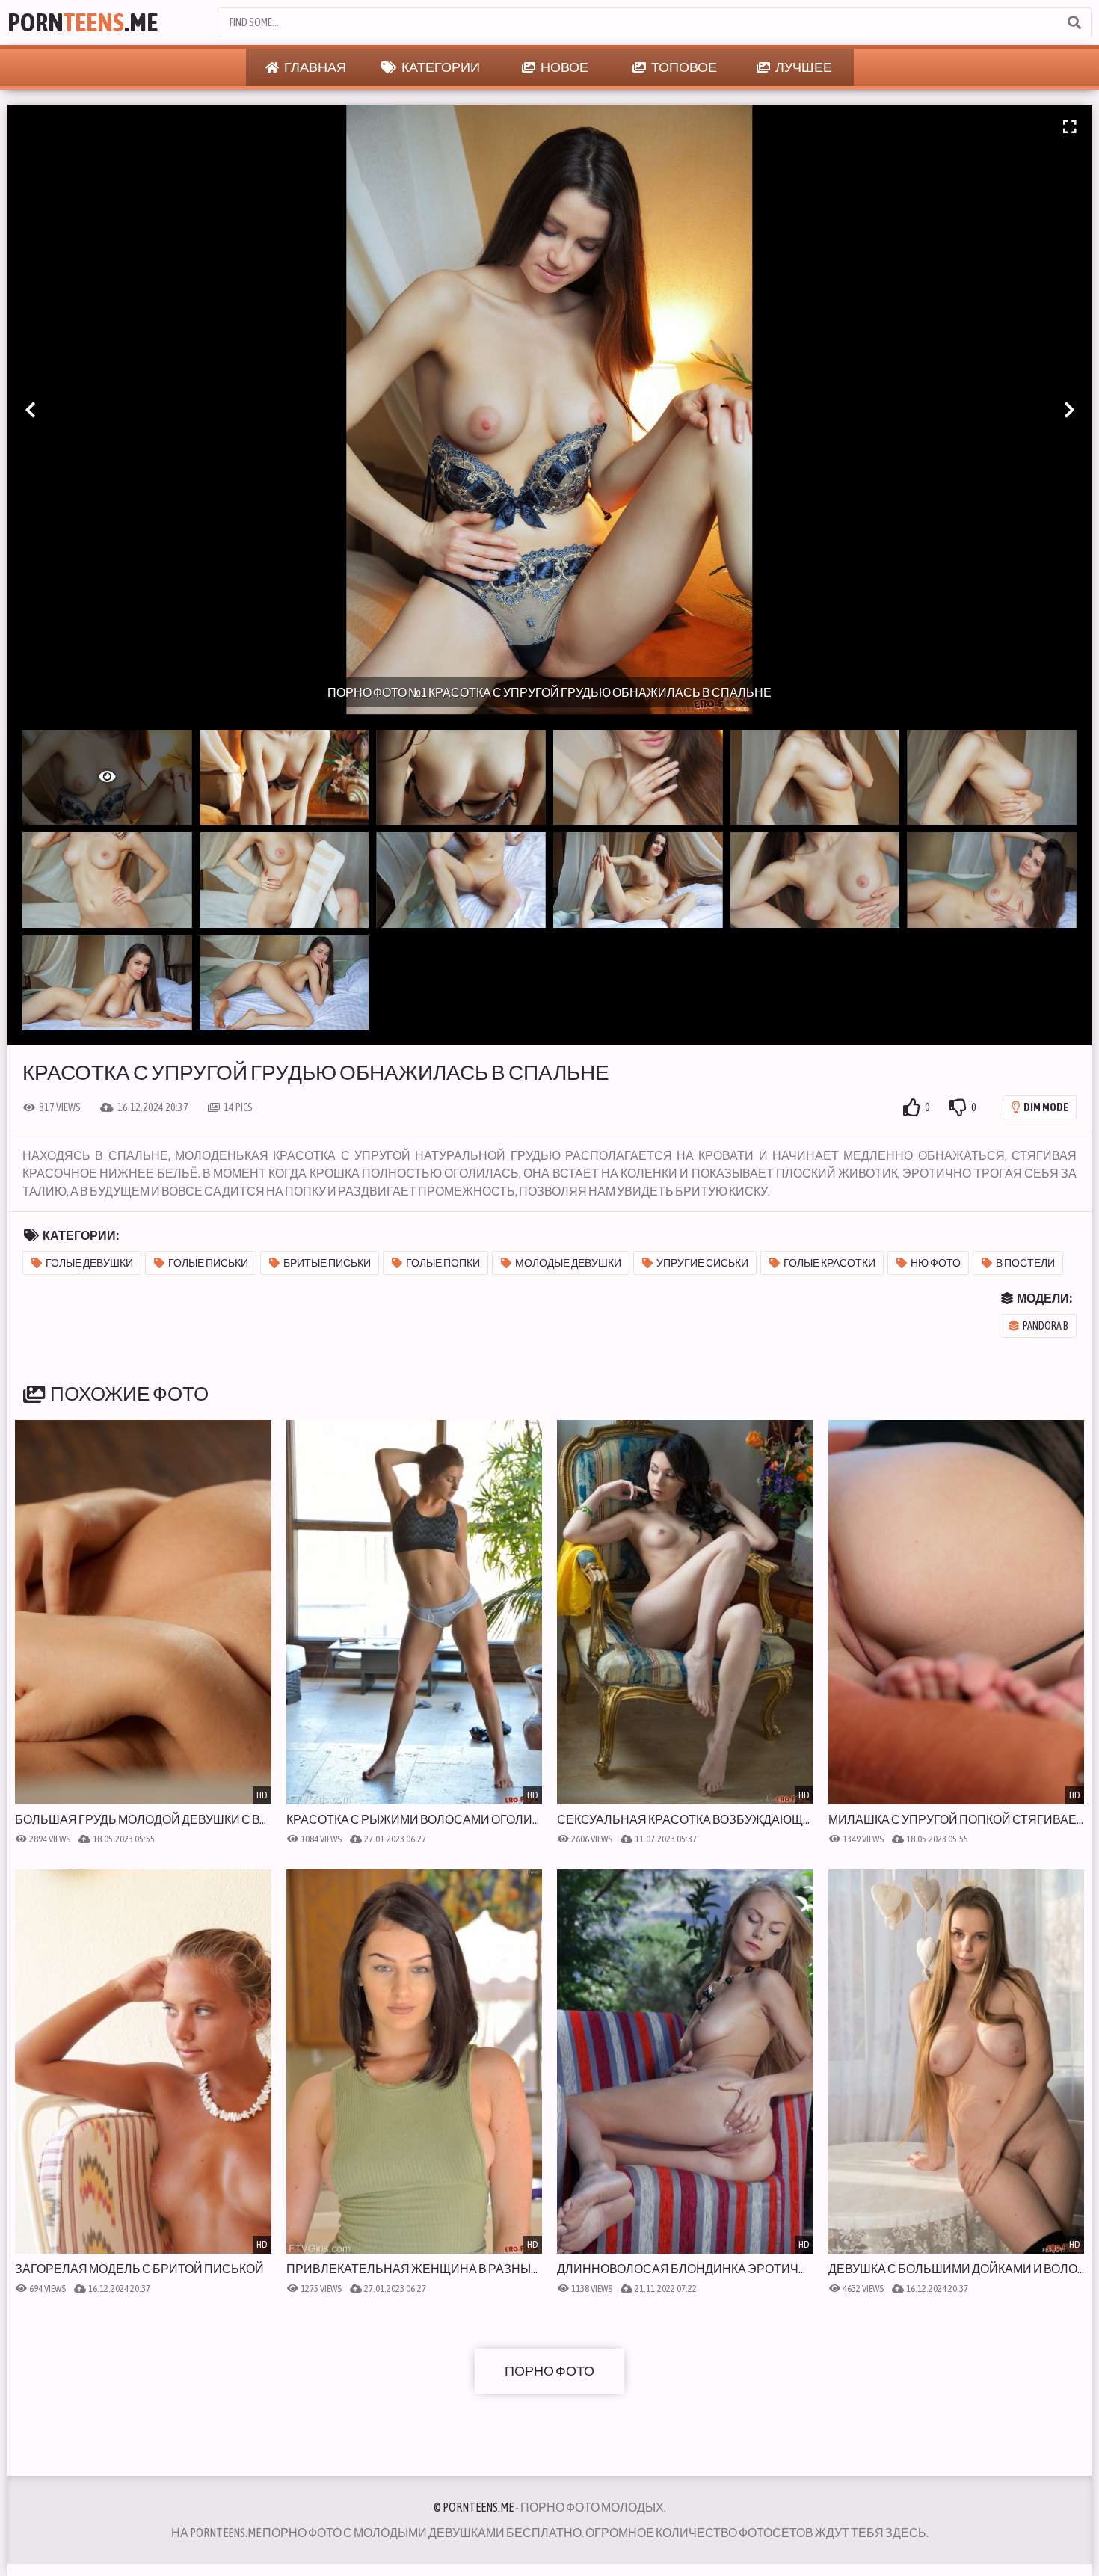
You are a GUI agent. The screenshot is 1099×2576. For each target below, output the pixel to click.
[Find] (1074, 22)
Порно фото (549, 2371)
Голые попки (443, 1263)
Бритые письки (327, 1263)
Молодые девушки (568, 1263)
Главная (314, 67)
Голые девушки (89, 1263)
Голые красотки (829, 1263)
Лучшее (803, 67)
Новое (564, 67)
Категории (440, 67)
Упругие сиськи (702, 1263)
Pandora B (1046, 1326)
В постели (1025, 1263)
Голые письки (208, 1263)
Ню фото (936, 1263)
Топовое (683, 67)
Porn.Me (83, 22)
